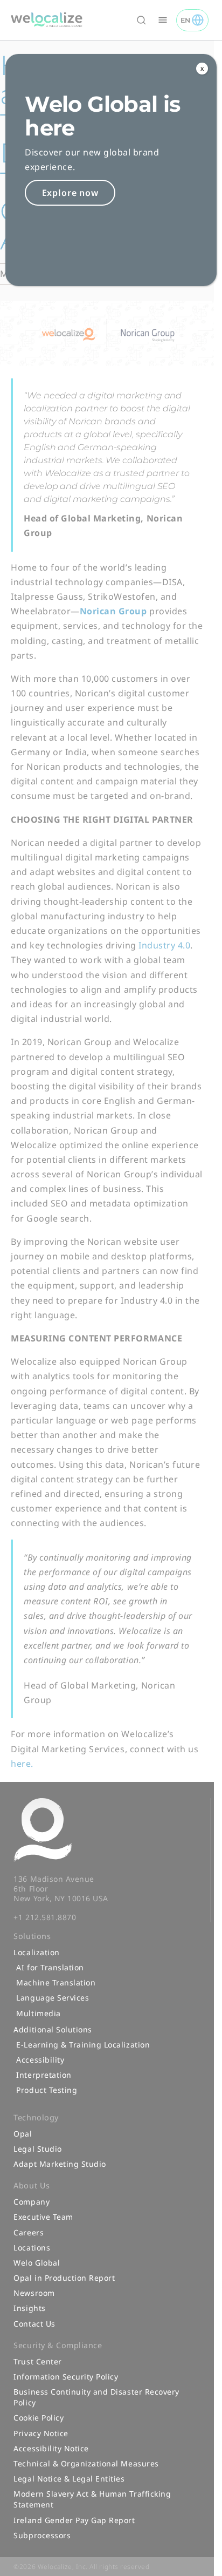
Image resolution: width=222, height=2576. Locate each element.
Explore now (70, 193)
